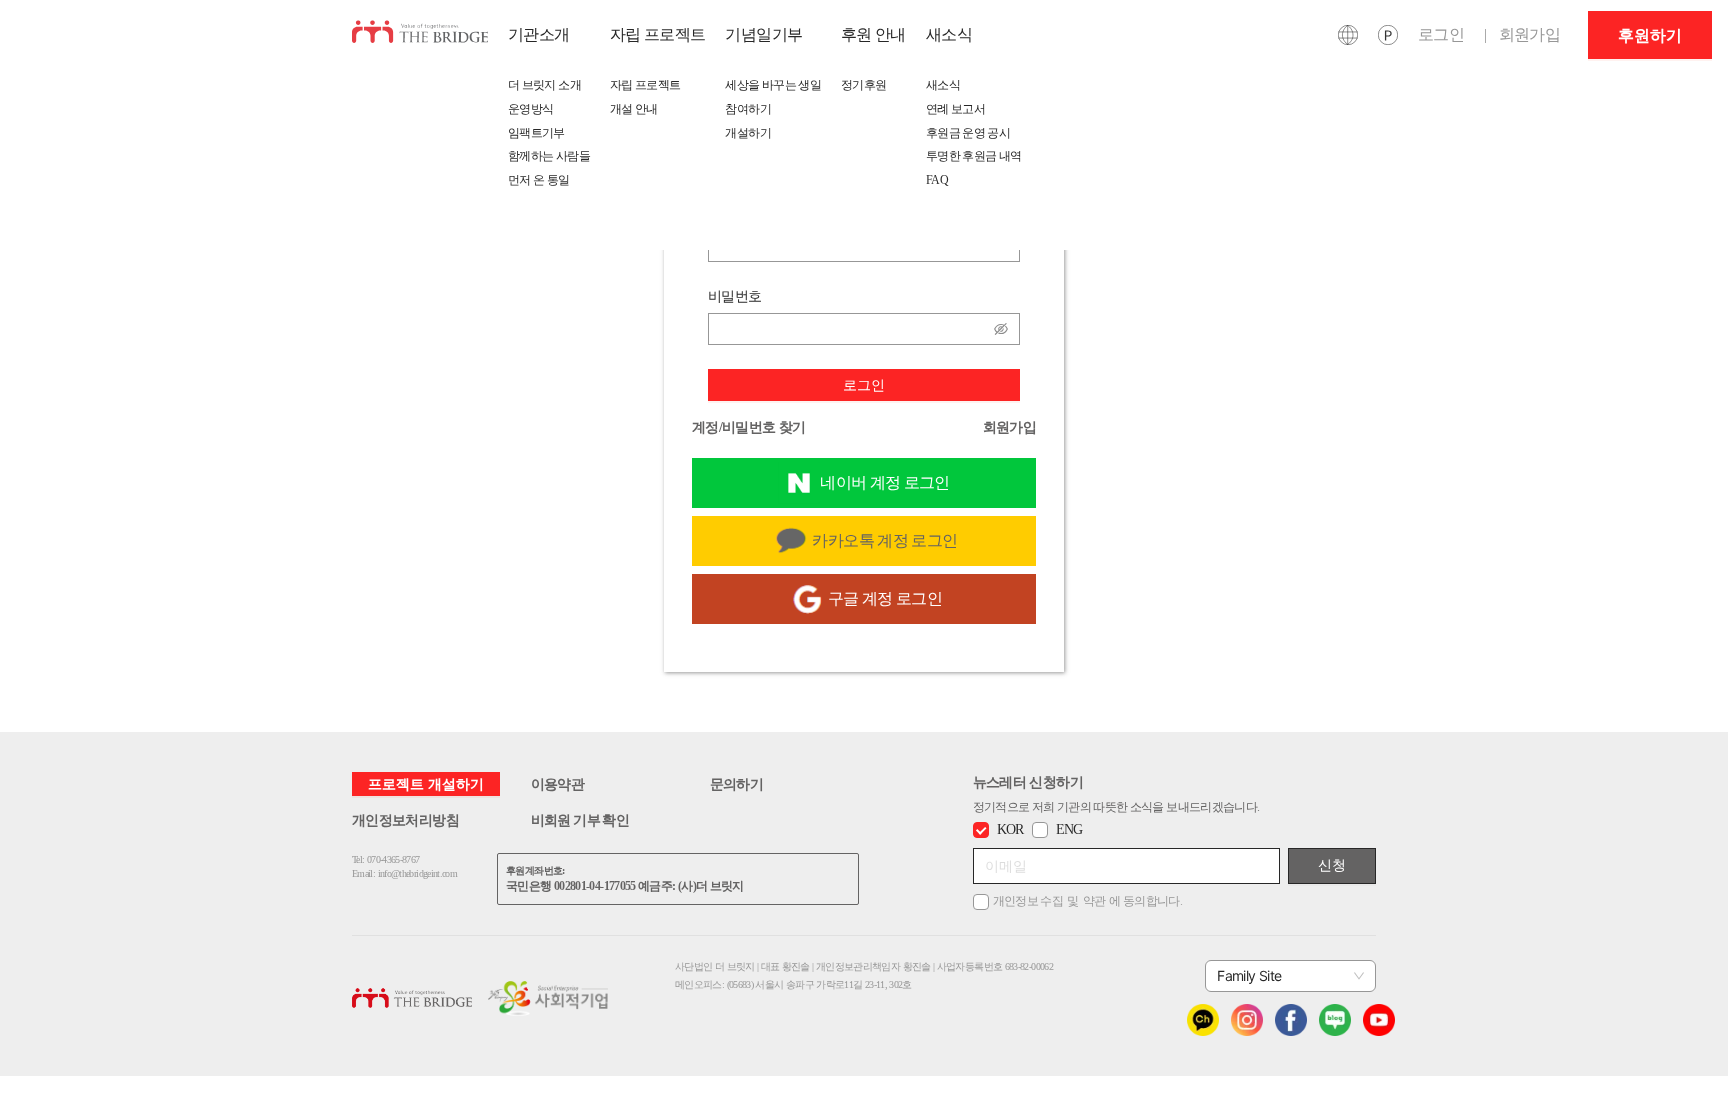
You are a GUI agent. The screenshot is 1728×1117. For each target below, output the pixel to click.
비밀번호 (734, 295)
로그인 (864, 384)
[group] (1650, 35)
